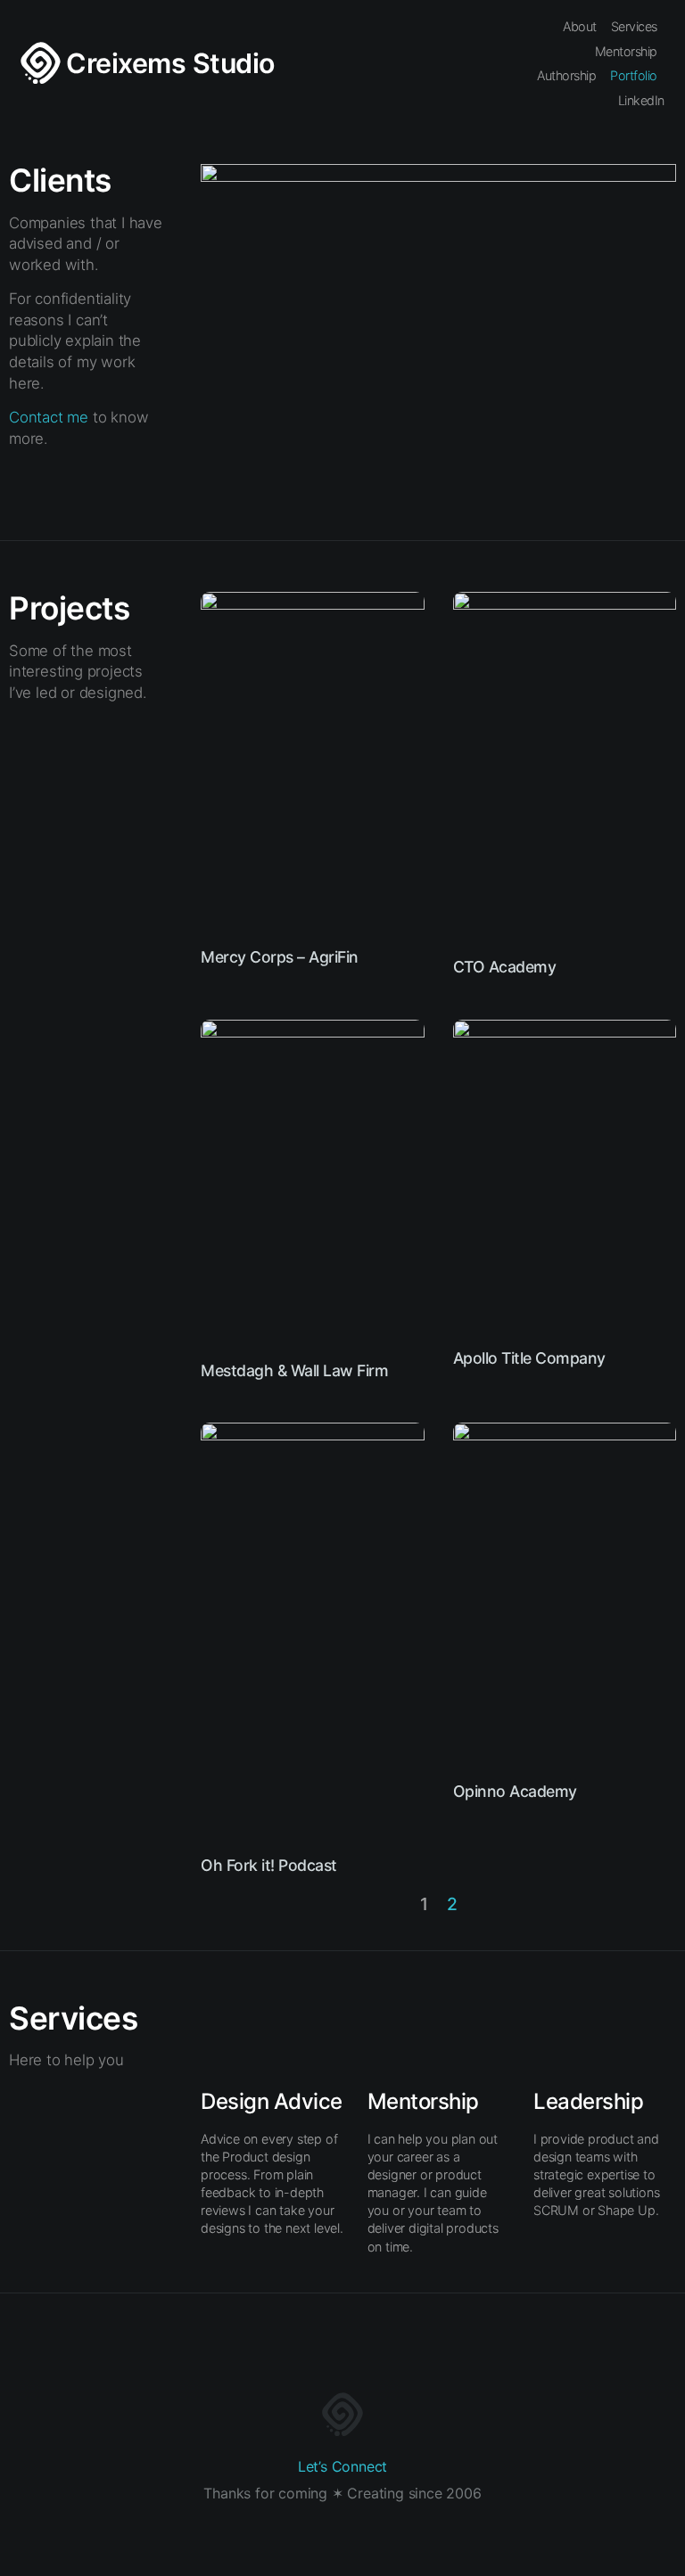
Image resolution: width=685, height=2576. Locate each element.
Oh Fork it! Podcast (269, 1865)
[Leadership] (569, 2038)
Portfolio (634, 75)
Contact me (49, 417)
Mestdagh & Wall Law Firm (294, 1370)
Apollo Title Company (529, 1358)
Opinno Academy (515, 1791)
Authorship (566, 75)
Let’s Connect (342, 2466)
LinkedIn (641, 100)
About (580, 26)
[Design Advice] (236, 2038)
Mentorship (626, 51)
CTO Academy (505, 967)
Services (634, 26)
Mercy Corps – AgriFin (280, 957)
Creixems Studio (170, 63)
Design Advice (272, 2101)
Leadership (588, 2101)
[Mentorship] (403, 2038)
